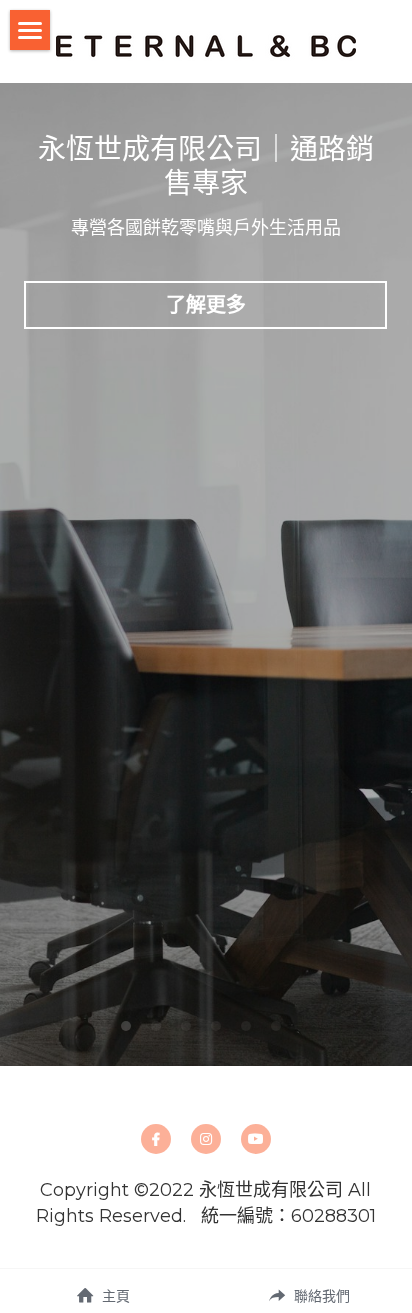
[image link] (206, 44)
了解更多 (206, 305)
